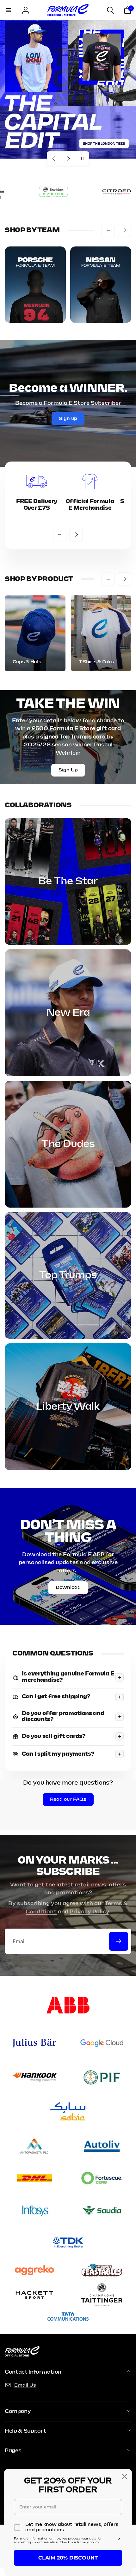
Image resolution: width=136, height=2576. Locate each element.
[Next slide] (68, 159)
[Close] (125, 2476)
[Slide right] (125, 230)
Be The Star (68, 882)
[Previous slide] (54, 159)
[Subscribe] (119, 1941)
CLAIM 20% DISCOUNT (68, 2558)
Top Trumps (68, 1275)
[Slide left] (108, 230)
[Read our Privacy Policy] (118, 2540)
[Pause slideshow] (82, 159)
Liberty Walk (68, 1407)
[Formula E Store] (22, 2355)
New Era (68, 1013)
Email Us (25, 2385)
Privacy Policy (89, 1912)
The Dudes (68, 1144)
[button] (9, 10)
